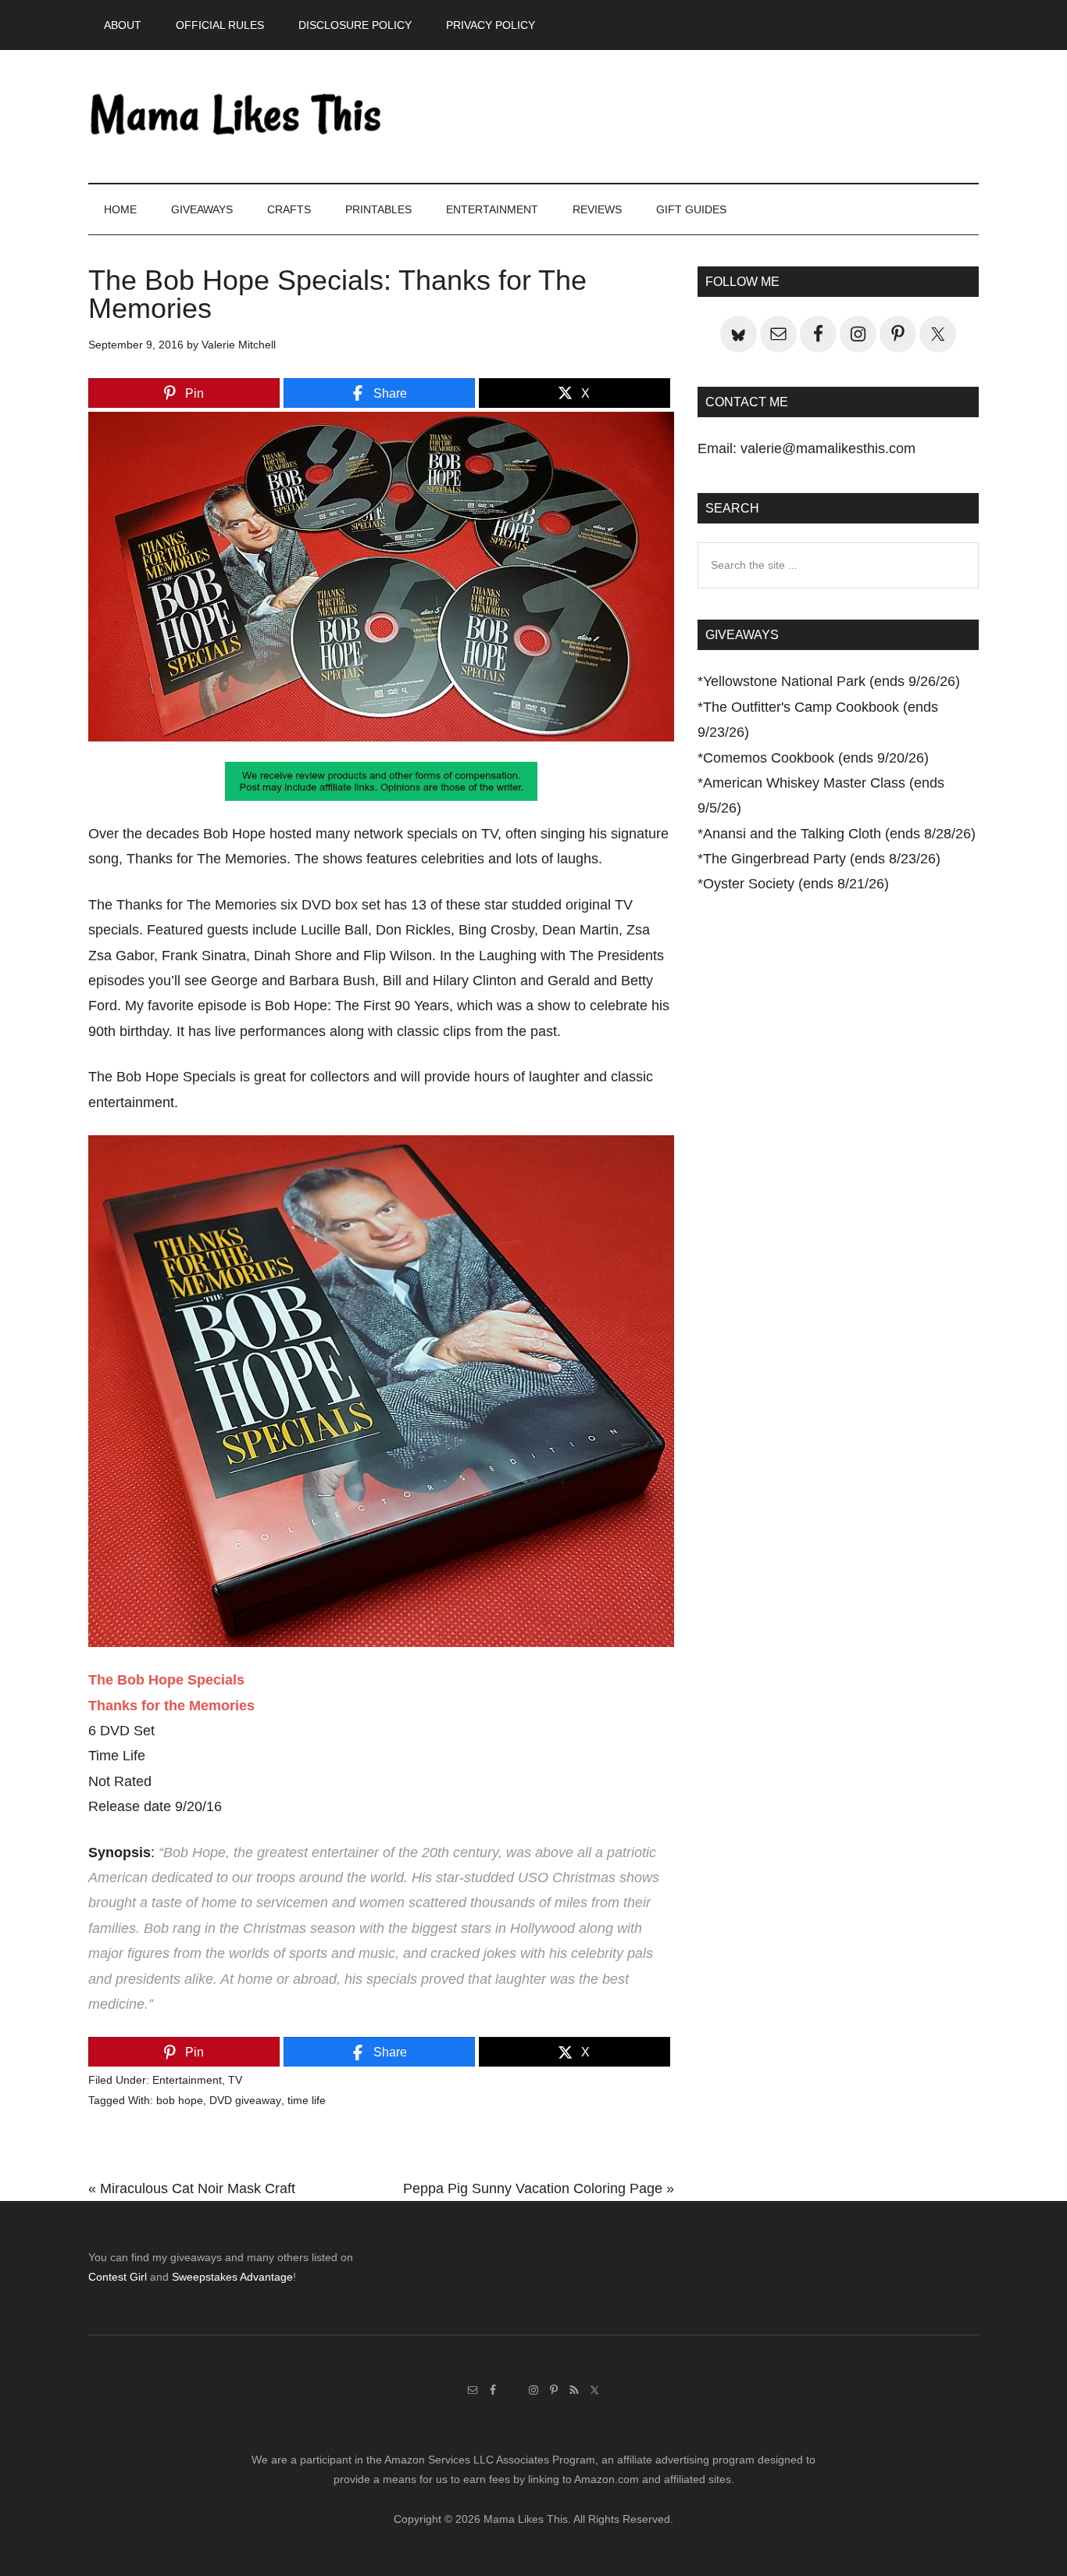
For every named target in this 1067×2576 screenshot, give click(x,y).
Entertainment (187, 2080)
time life (307, 2100)
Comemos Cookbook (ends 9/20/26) (816, 758)
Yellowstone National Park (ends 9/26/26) (831, 681)
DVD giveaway (245, 2100)
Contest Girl (118, 2277)
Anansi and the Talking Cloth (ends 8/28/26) (839, 834)
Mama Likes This (237, 116)
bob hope (180, 2100)
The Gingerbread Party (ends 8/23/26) (822, 859)
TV (235, 2080)
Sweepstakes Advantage (232, 2277)
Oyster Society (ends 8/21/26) (796, 884)
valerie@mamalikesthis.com (828, 448)
